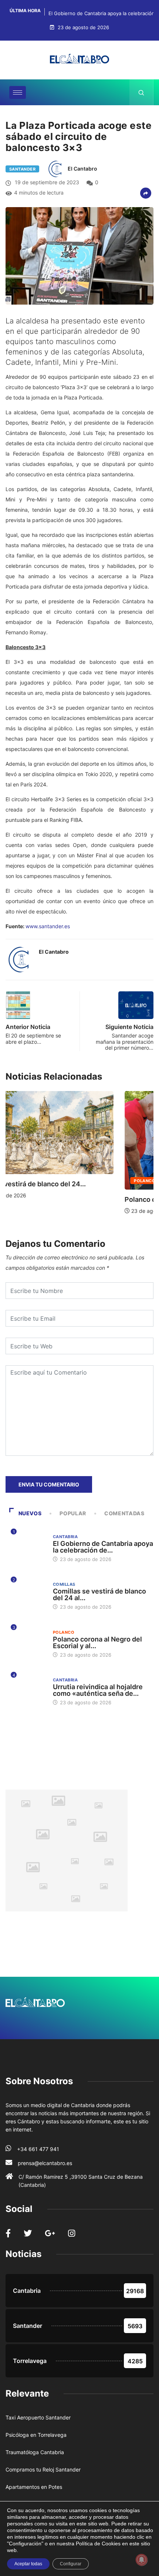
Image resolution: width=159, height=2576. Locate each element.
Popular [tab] (73, 1513)
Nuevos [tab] (30, 1513)
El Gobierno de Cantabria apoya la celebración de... (103, 1547)
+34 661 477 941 (38, 2149)
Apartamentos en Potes (34, 2487)
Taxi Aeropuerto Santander (38, 2417)
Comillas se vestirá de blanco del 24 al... (99, 1594)
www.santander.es (48, 926)
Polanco (31, 1181)
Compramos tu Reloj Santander (43, 2469)
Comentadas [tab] (124, 1513)
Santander (22, 169)
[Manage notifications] (142, 2560)
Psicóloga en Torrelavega (36, 2435)
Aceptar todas (28, 2564)
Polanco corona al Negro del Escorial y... (74, 1199)
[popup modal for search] (141, 92)
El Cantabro (82, 169)
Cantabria (65, 1181)
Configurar (71, 2564)
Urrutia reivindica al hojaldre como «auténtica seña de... (98, 1690)
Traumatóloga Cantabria (35, 2452)
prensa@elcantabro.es (45, 2163)
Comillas (64, 1584)
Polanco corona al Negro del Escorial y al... (97, 1642)
